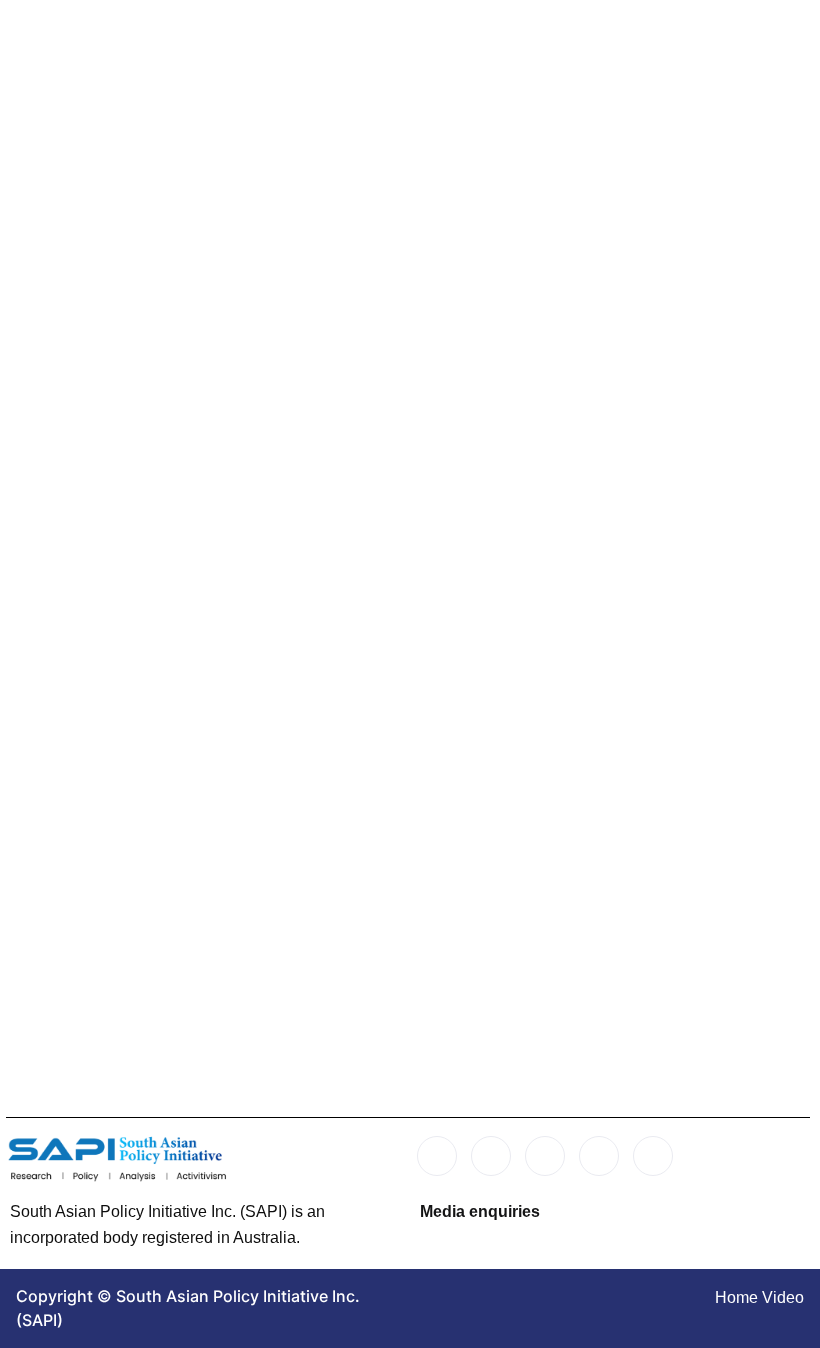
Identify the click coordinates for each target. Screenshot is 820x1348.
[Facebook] (437, 1156)
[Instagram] (653, 1156)
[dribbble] (599, 1156)
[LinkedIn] (545, 1156)
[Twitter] (491, 1156)
